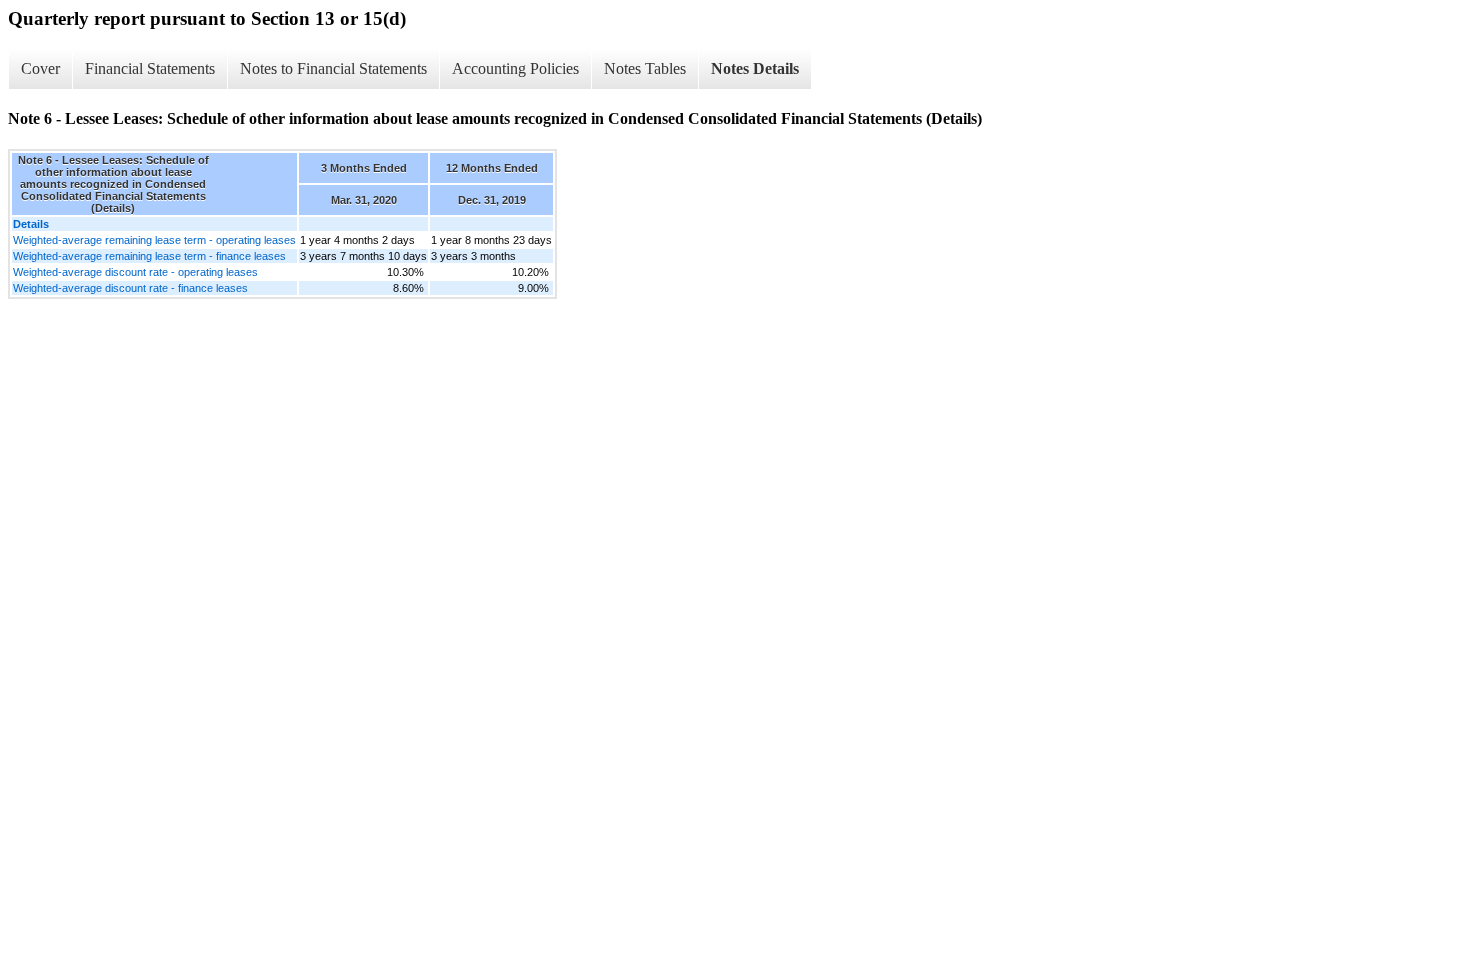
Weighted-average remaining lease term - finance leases (149, 256)
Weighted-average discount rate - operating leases (135, 272)
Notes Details (755, 68)
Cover (40, 68)
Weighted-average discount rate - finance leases (130, 288)
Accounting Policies (515, 68)
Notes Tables (645, 68)
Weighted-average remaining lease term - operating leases (154, 240)
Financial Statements (150, 68)
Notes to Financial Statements (333, 68)
